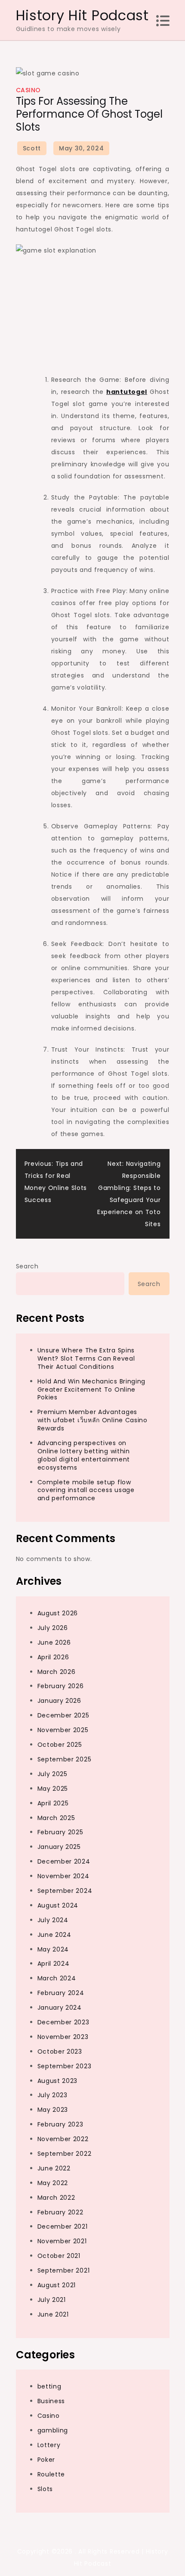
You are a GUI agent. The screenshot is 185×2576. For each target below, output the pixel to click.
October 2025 (60, 1745)
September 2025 (65, 1759)
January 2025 (59, 1847)
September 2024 (65, 1891)
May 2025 (53, 1789)
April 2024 (54, 1964)
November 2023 (63, 2037)
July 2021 (52, 2300)
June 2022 (54, 2168)
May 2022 (53, 2183)
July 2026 (53, 1628)
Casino (28, 90)
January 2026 (59, 1701)
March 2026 (57, 1672)
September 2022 (65, 2154)
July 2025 (52, 1774)
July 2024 (53, 1920)
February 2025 (60, 1832)
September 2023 (65, 2066)
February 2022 (60, 2212)
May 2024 (53, 1949)
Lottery (49, 2445)
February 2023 (60, 2124)
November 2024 (63, 1876)
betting (49, 2386)
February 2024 (61, 1993)
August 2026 (58, 1613)
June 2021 (53, 2314)
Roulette (51, 2474)
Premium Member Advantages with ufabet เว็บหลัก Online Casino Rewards (92, 1420)
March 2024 (57, 1978)
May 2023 (53, 2110)
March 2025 (56, 1818)
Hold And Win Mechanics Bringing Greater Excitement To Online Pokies (92, 1389)
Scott (32, 148)
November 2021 (62, 2241)
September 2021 (64, 2270)
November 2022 (63, 2139)
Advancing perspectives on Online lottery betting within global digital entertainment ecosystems (84, 1455)
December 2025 (63, 1715)
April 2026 (53, 1657)
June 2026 (54, 1642)
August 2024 (58, 1905)
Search (27, 1266)
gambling (53, 2430)
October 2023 (60, 2051)
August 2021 (57, 2285)
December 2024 (64, 1861)
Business (51, 2401)
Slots (45, 2489)
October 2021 (59, 2256)
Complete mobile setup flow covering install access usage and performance (86, 1490)
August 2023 (58, 2081)
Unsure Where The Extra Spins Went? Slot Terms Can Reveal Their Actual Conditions (86, 1358)
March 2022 (56, 2198)
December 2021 (63, 2226)
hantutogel (127, 392)
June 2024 (54, 1935)
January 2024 (60, 2008)
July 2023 (52, 2095)
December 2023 (63, 2022)
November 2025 (63, 1730)
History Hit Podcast (82, 15)
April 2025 (53, 1803)
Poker (46, 2460)
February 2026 (61, 1686)
